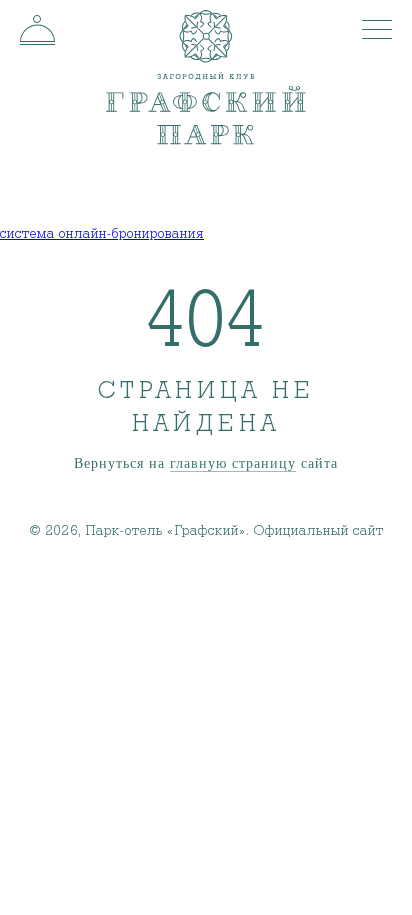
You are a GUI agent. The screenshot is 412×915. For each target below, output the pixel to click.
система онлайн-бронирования (102, 234)
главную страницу (233, 464)
